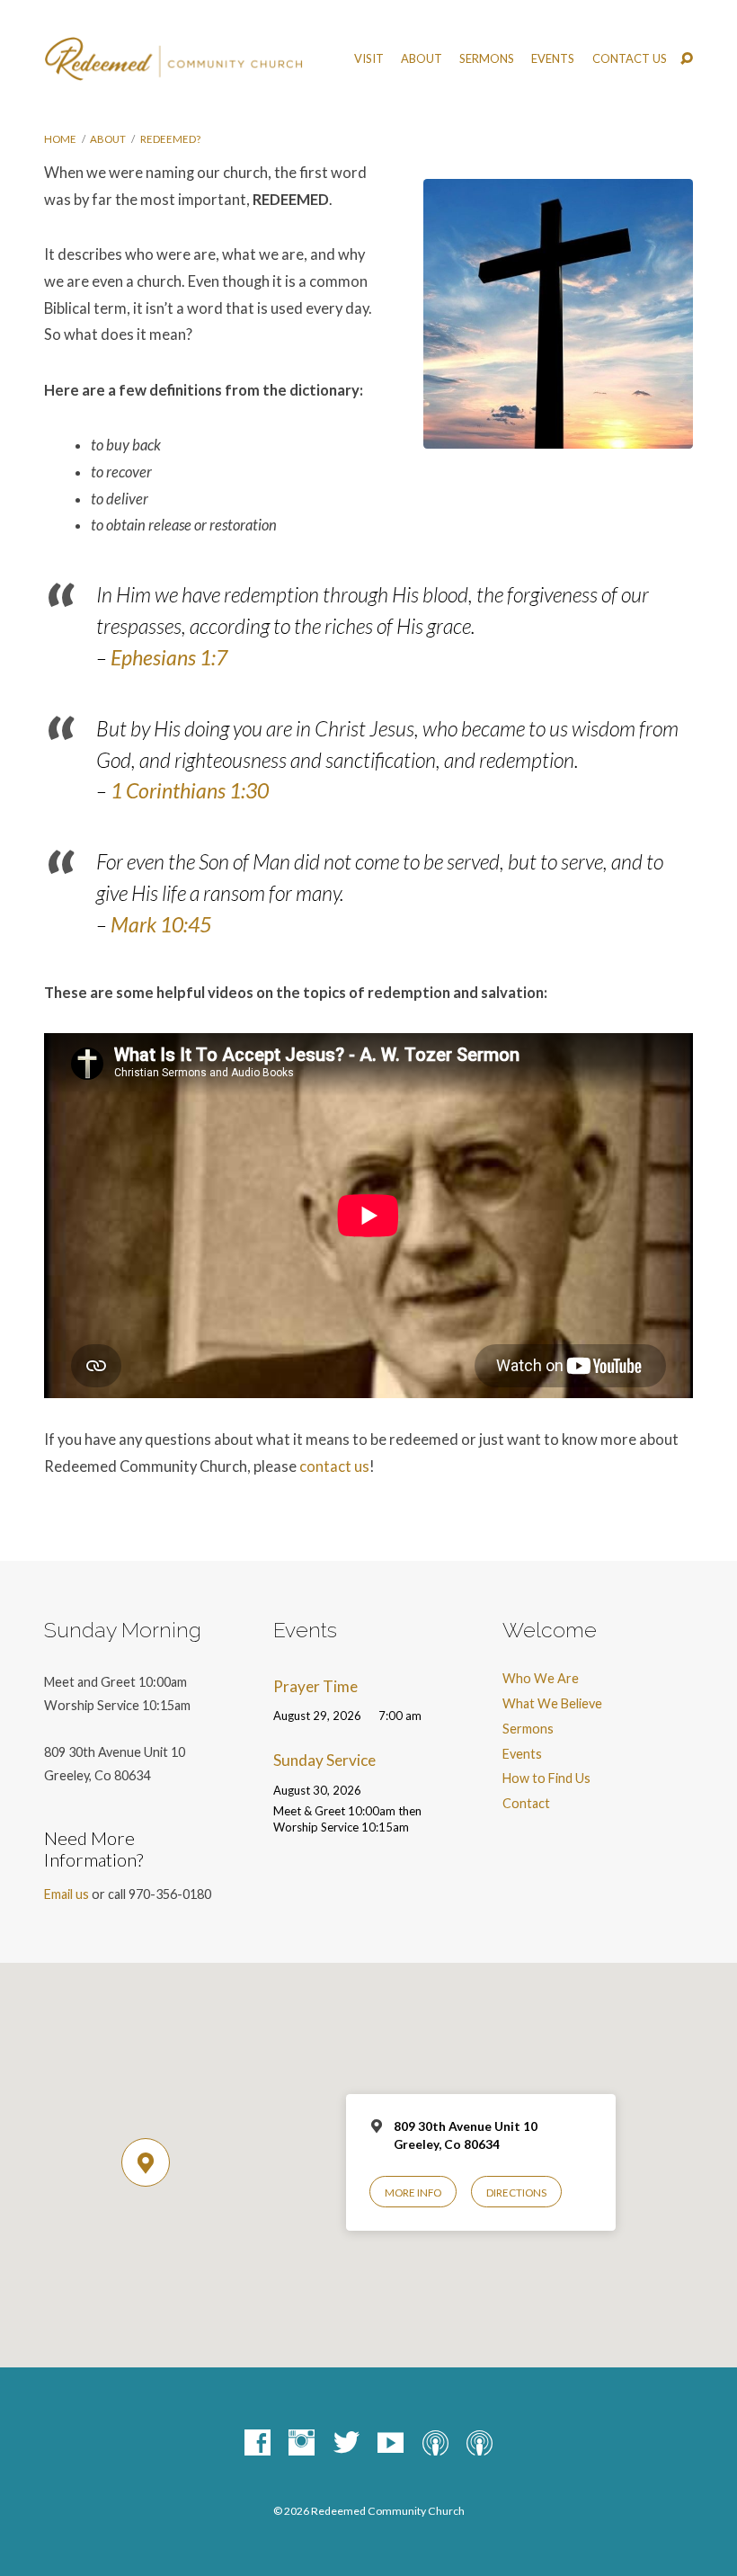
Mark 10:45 (161, 924)
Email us (67, 1894)
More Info (413, 2193)
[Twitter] (346, 2443)
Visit (369, 59)
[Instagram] (302, 2443)
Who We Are (541, 1678)
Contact (526, 1803)
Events (553, 59)
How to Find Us (546, 1778)
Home (60, 139)
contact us (334, 1466)
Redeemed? (170, 139)
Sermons (487, 59)
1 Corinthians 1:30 (190, 790)
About (108, 139)
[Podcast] (435, 2443)
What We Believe (552, 1703)
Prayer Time (315, 1686)
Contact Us (630, 59)
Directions (516, 2193)
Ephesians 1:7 (169, 657)
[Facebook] (258, 2443)
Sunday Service (324, 1760)
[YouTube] (391, 2443)
